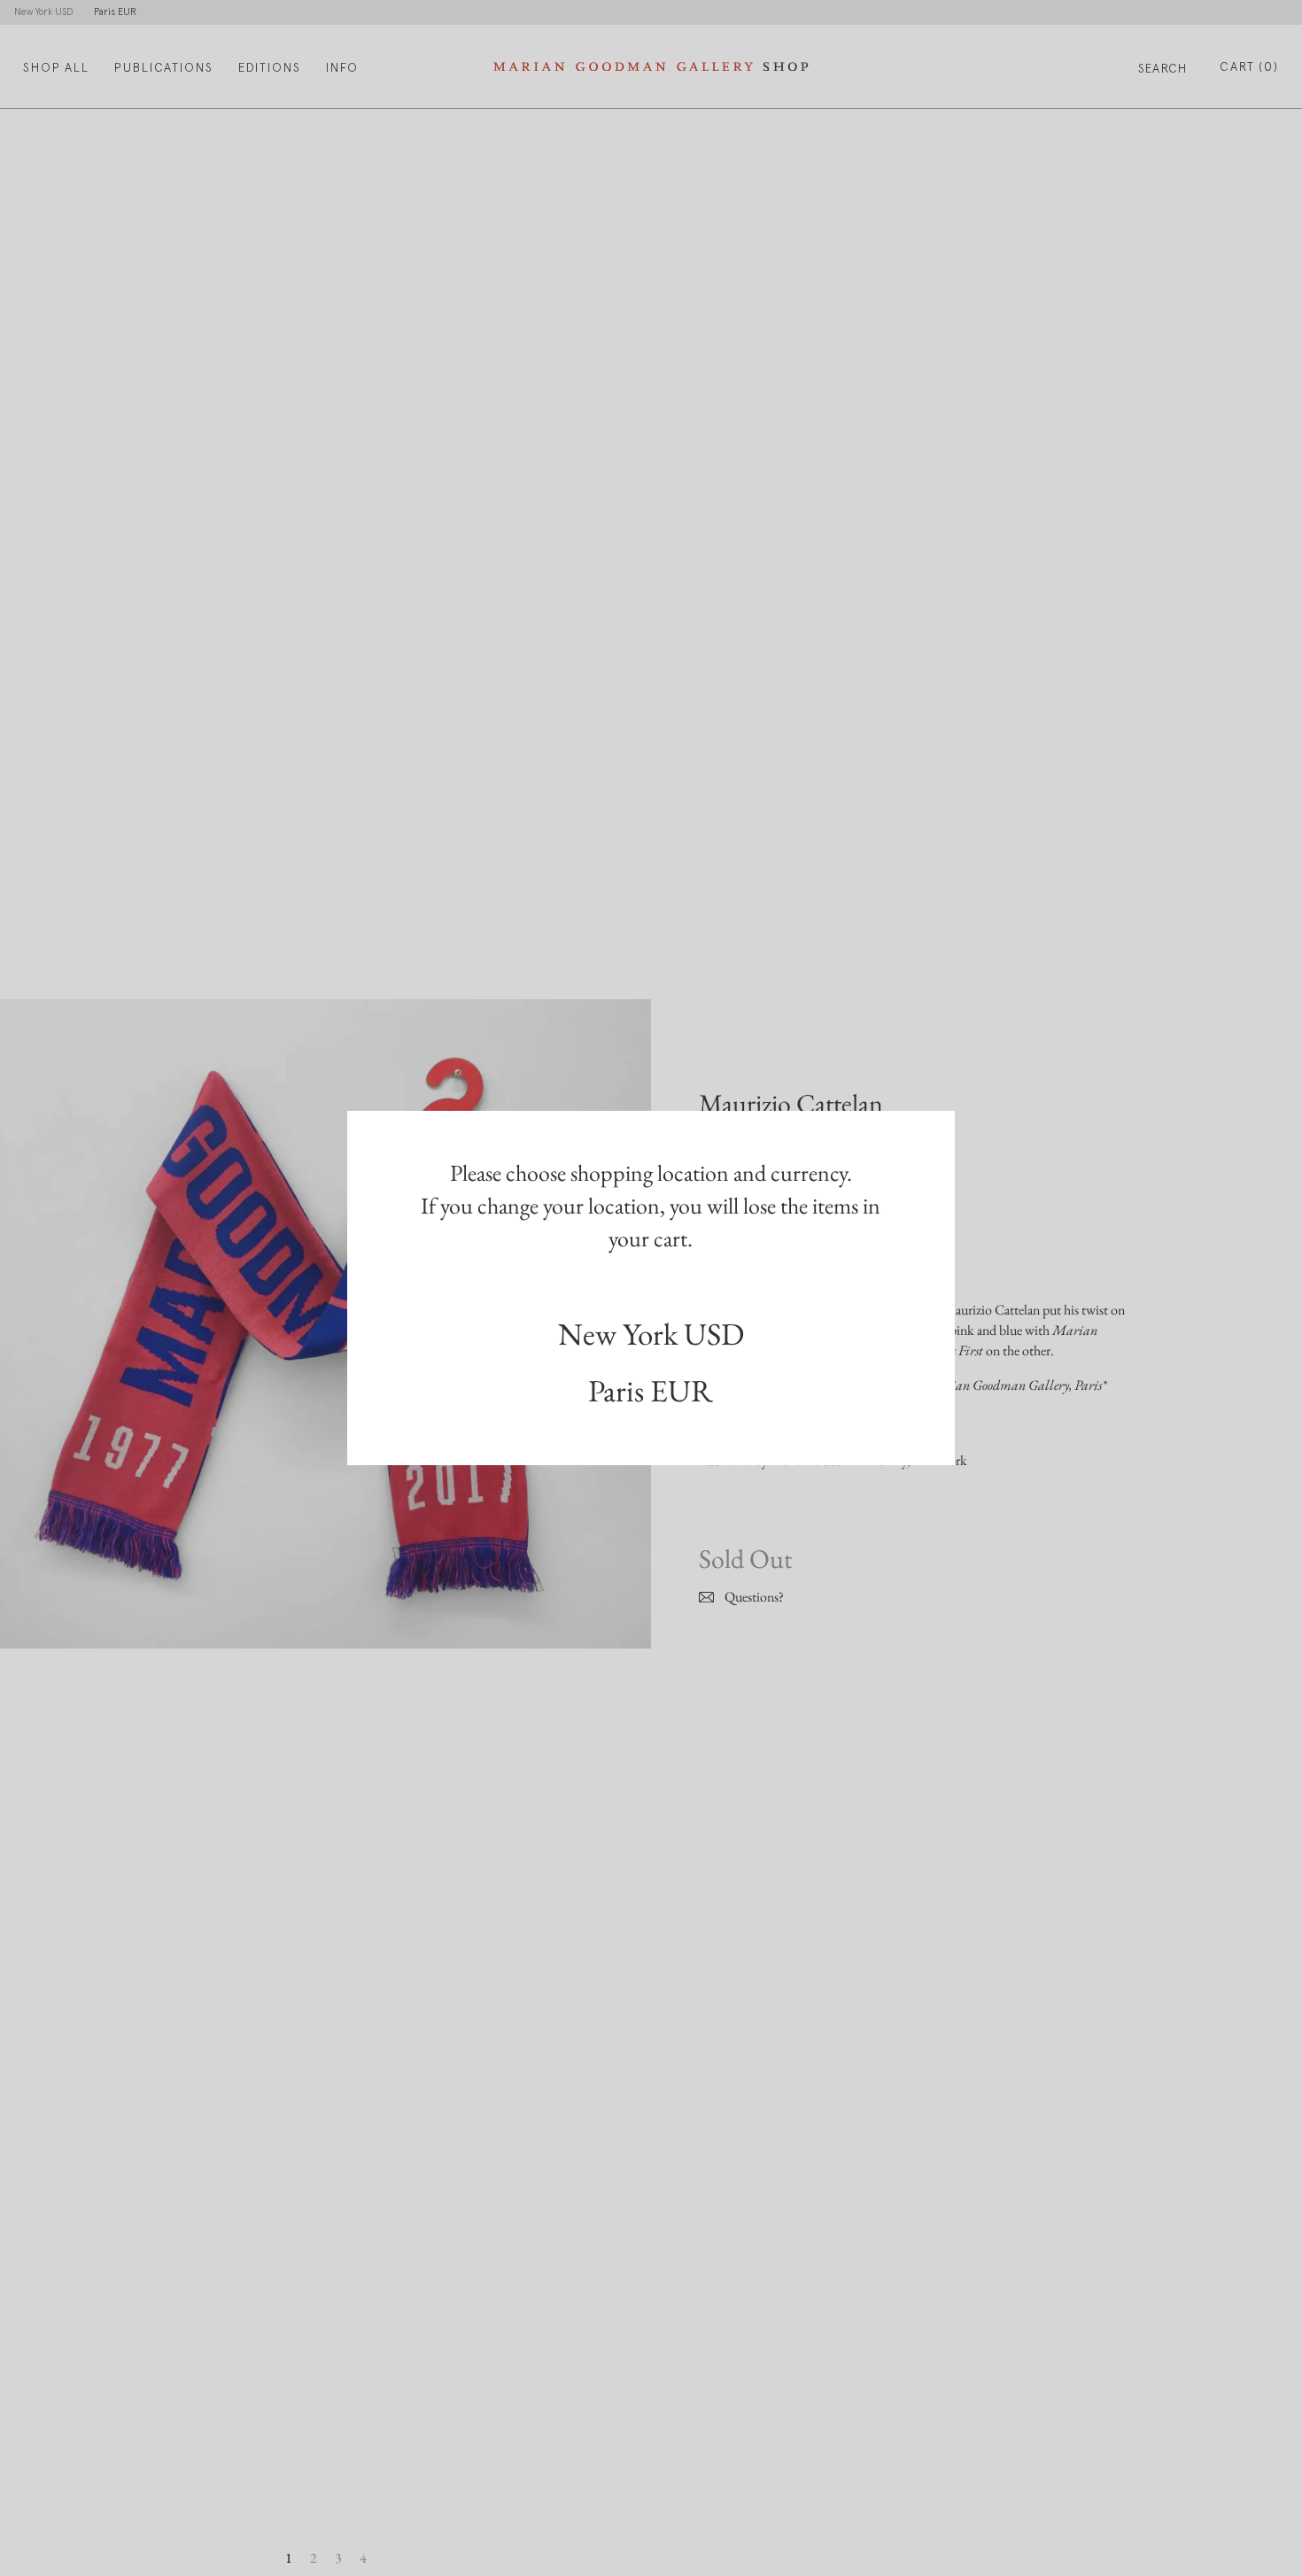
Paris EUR (651, 1390)
